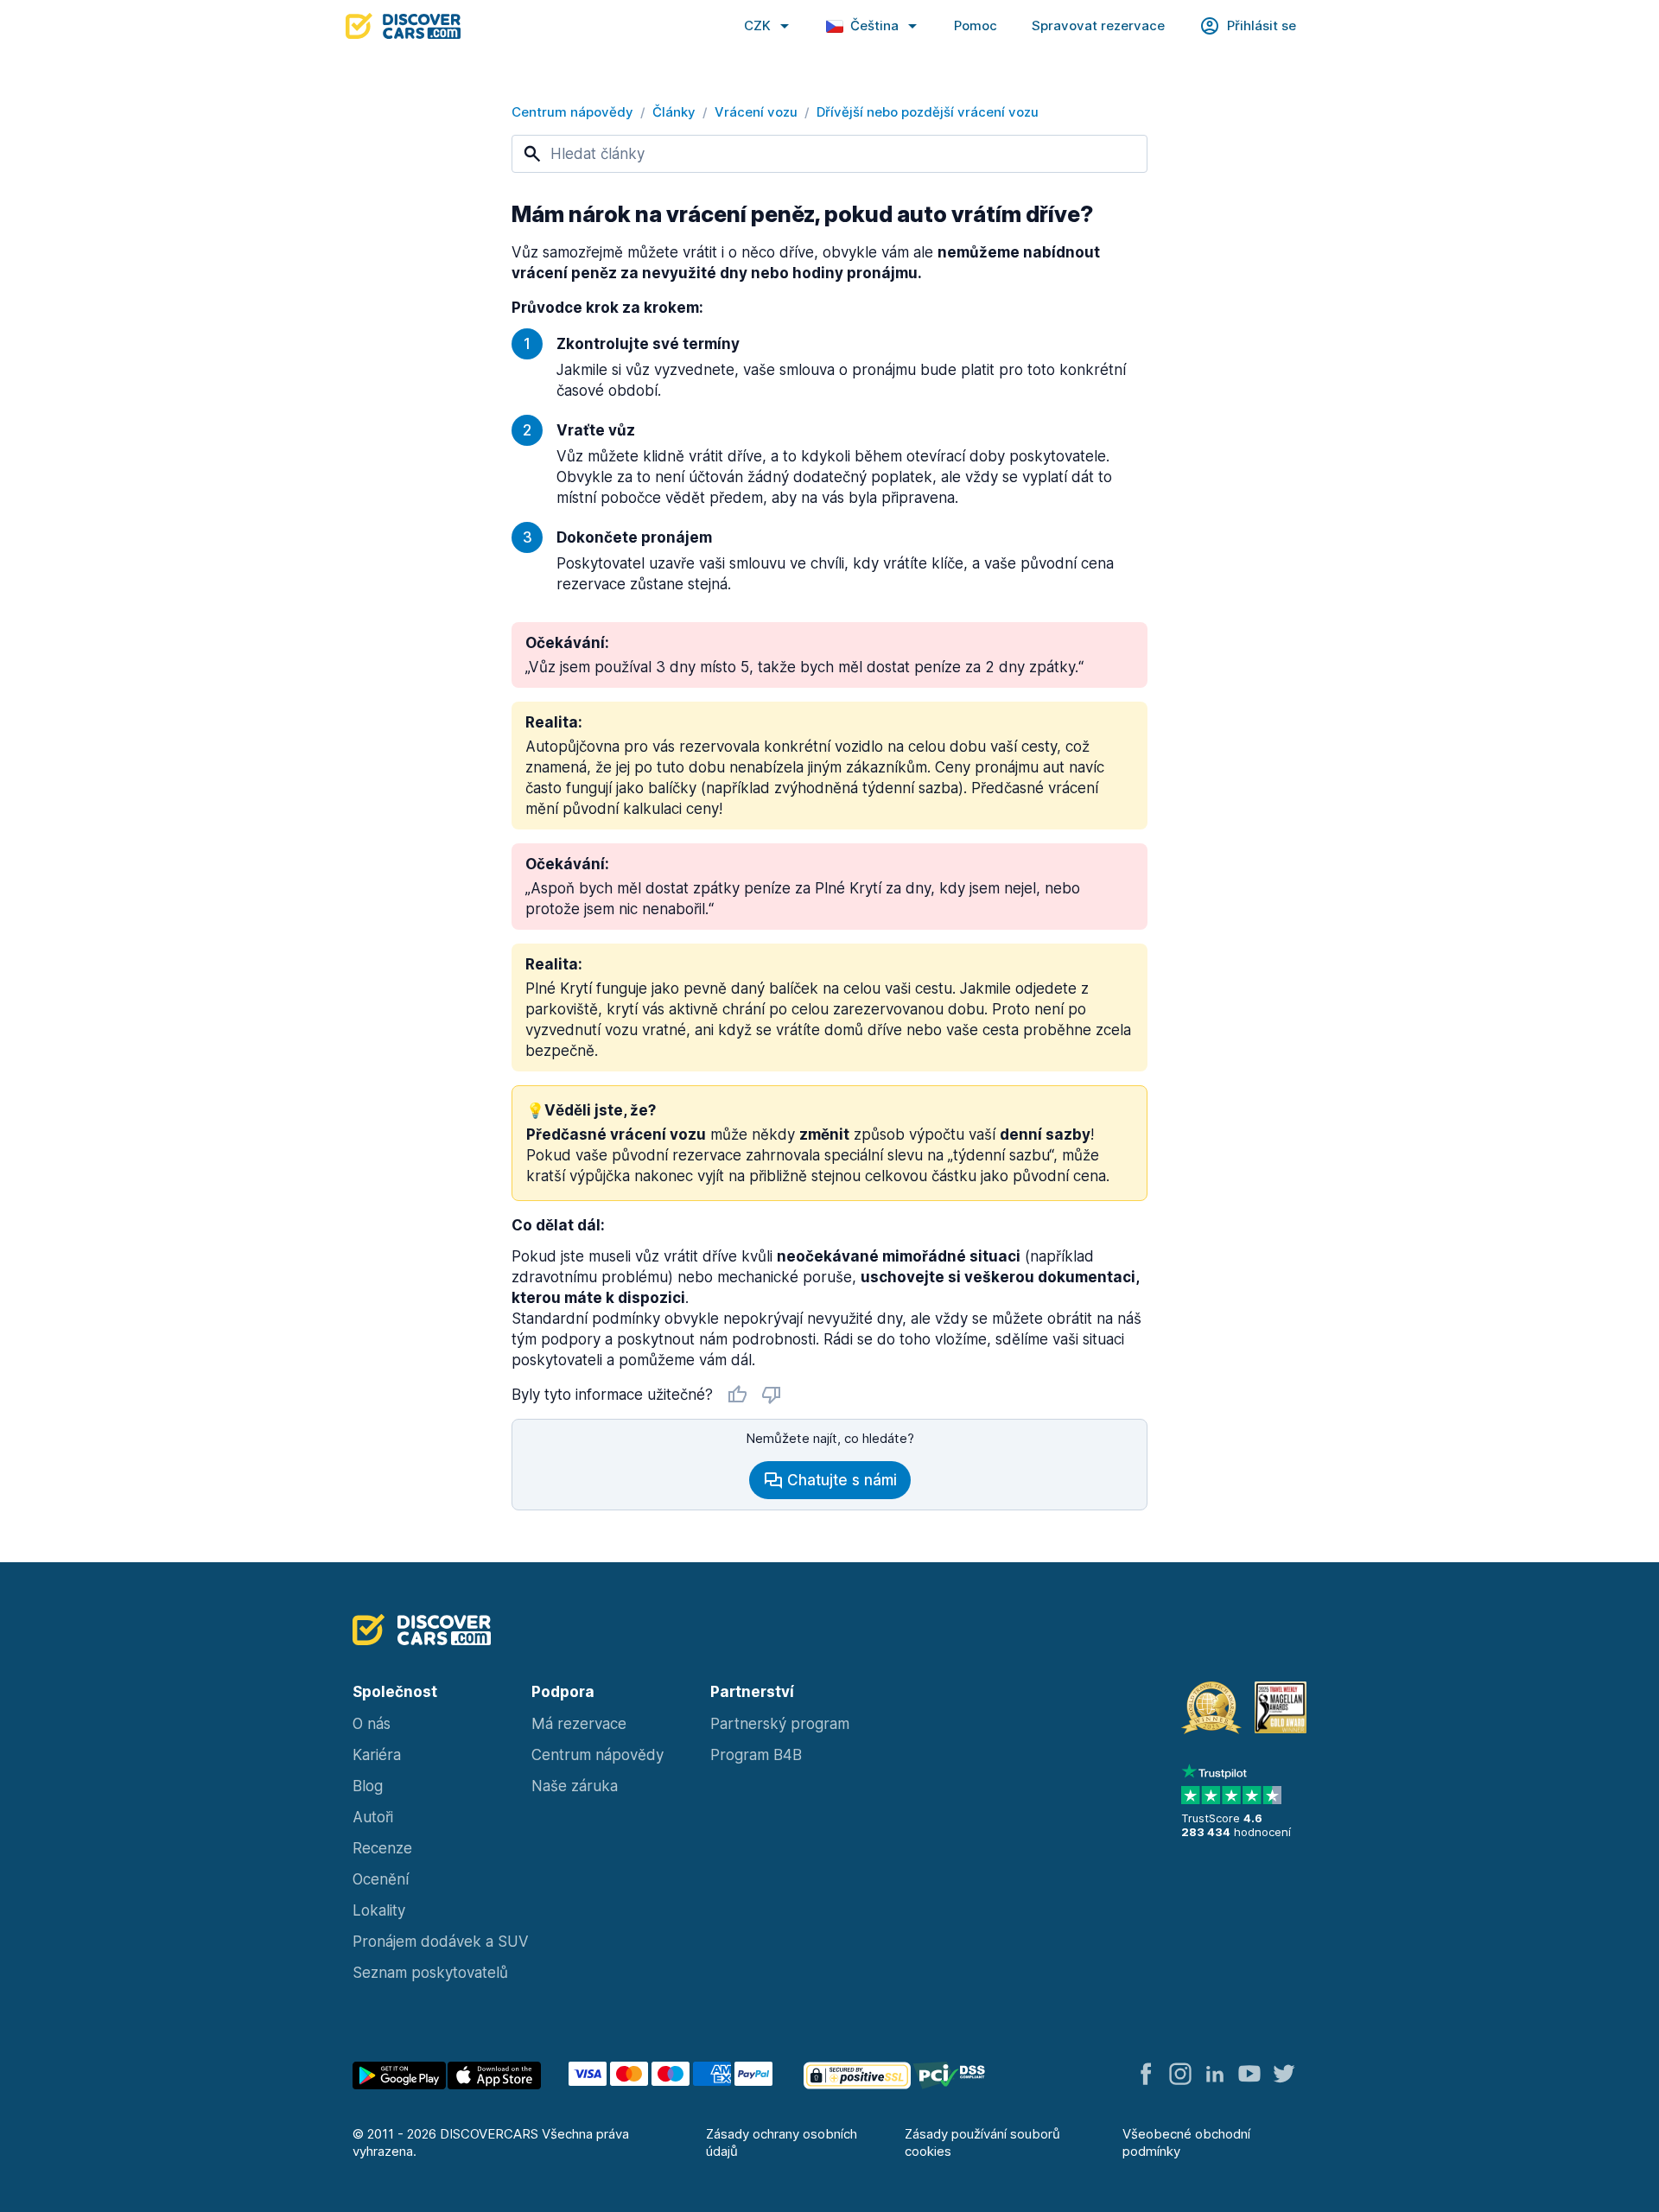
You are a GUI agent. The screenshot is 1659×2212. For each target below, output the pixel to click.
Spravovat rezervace (1098, 25)
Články (674, 112)
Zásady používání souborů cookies (982, 2142)
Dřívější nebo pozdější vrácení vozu (928, 112)
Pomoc (976, 25)
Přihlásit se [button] (1262, 25)
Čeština (874, 25)
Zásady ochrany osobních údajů (782, 2142)
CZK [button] (757, 25)
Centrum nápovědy (572, 112)
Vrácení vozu (756, 112)
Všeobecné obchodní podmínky (1186, 2142)
